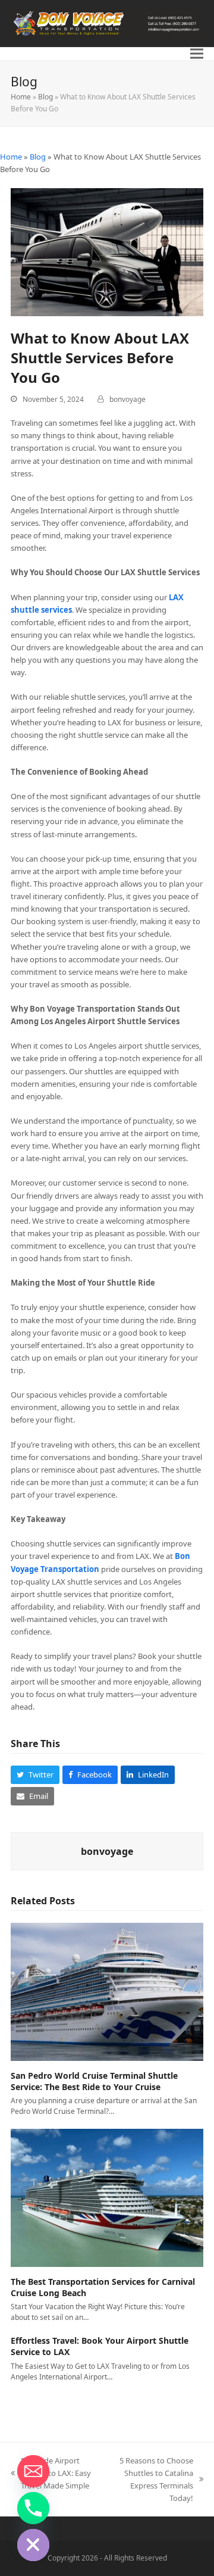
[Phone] (33, 2508)
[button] (197, 54)
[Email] (33, 2471)
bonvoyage (128, 399)
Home (21, 97)
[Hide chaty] (33, 2545)
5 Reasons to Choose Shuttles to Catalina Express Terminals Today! (150, 2479)
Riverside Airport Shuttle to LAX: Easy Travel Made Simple (51, 2474)
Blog (45, 97)
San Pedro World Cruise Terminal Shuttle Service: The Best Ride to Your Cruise (94, 2081)
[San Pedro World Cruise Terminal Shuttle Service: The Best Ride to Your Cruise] (107, 1991)
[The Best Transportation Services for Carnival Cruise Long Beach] (107, 2197)
